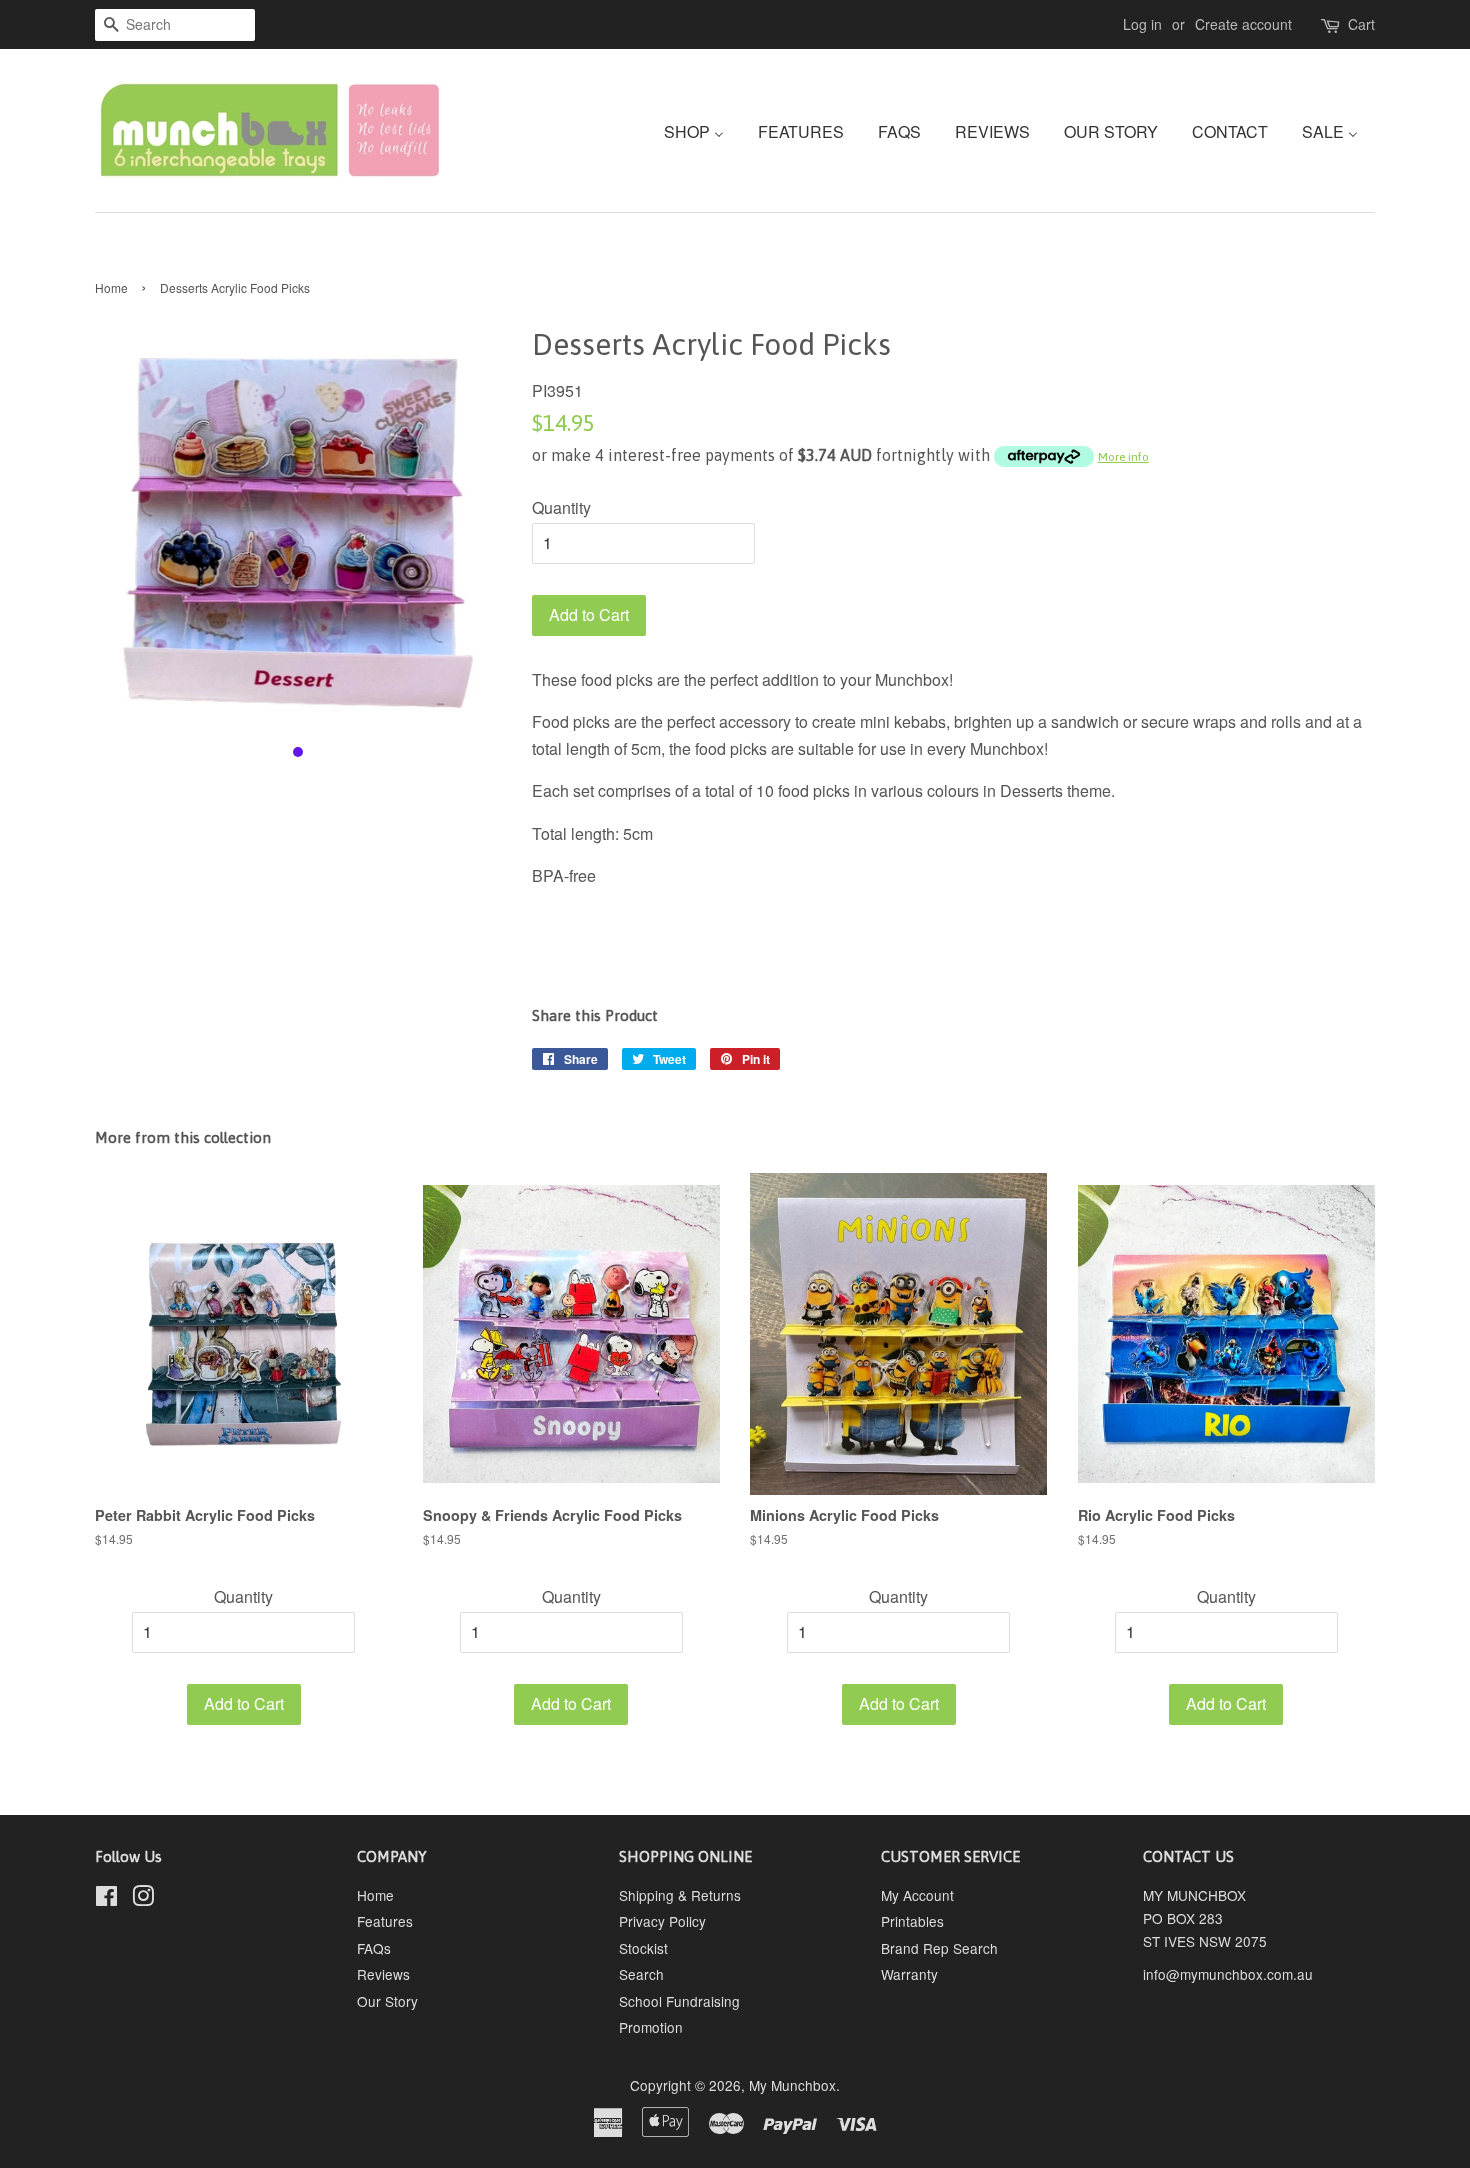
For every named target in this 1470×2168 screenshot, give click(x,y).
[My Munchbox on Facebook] (106, 1899)
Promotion (651, 2027)
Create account (1243, 24)
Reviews (383, 1974)
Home (111, 287)
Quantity (561, 507)
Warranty (909, 1974)
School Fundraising (679, 2001)
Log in (1142, 24)
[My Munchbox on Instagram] (143, 1899)
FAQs (374, 1948)
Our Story (387, 2001)
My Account (917, 1895)
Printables (912, 1921)
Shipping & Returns (680, 1895)
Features (385, 1921)
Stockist (643, 1948)
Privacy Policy (662, 1921)
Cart (1361, 24)
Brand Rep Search (939, 1948)
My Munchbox (792, 2085)
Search (641, 1974)
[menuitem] (701, 130)
